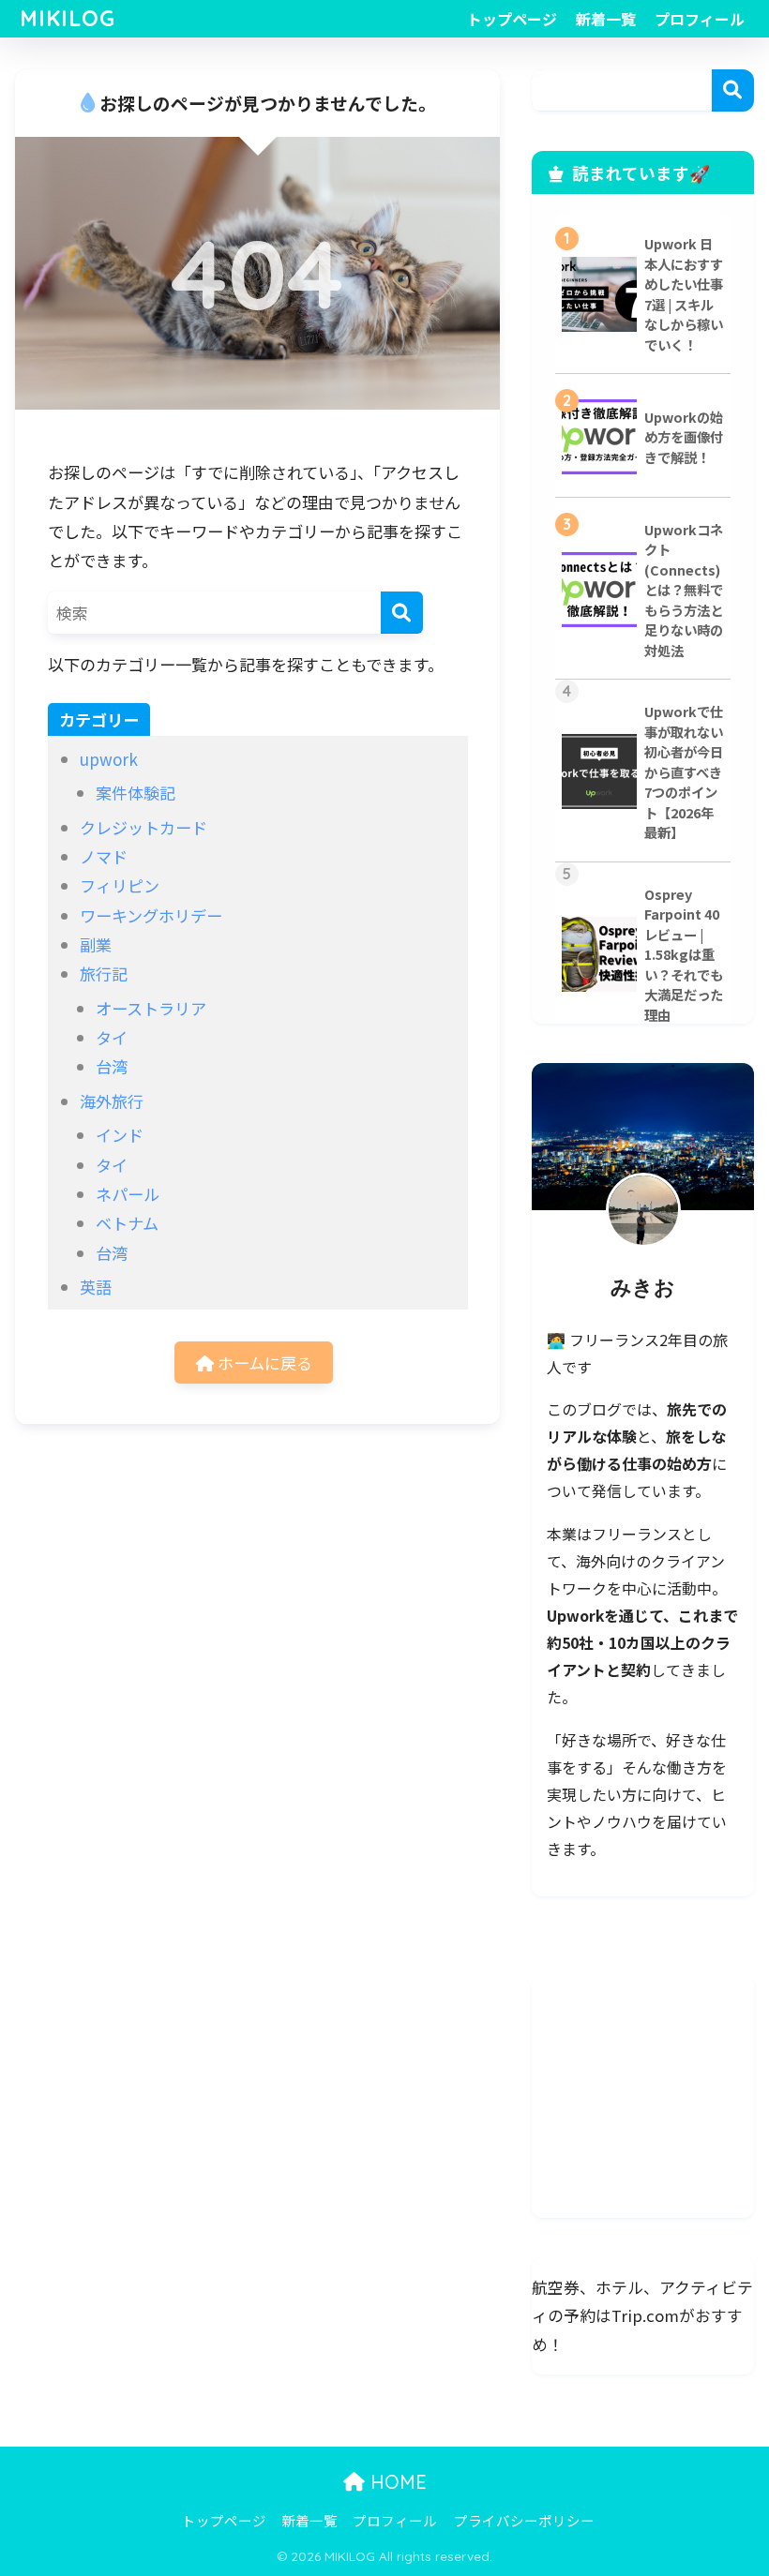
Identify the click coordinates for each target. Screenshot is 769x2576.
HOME (396, 2482)
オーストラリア (151, 1008)
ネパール (128, 1194)
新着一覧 (606, 19)
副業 (96, 944)
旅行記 (104, 973)
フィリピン (120, 885)
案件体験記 (136, 793)
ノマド (104, 856)
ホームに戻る (263, 1363)
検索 (733, 90)
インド (120, 1135)
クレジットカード (143, 827)
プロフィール (700, 19)
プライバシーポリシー (524, 2520)
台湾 (112, 1066)
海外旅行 (112, 1101)
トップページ (512, 19)
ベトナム (127, 1223)
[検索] (402, 613)
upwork (109, 759)
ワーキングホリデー (151, 915)
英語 (96, 1287)
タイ (112, 1037)
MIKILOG (68, 18)
